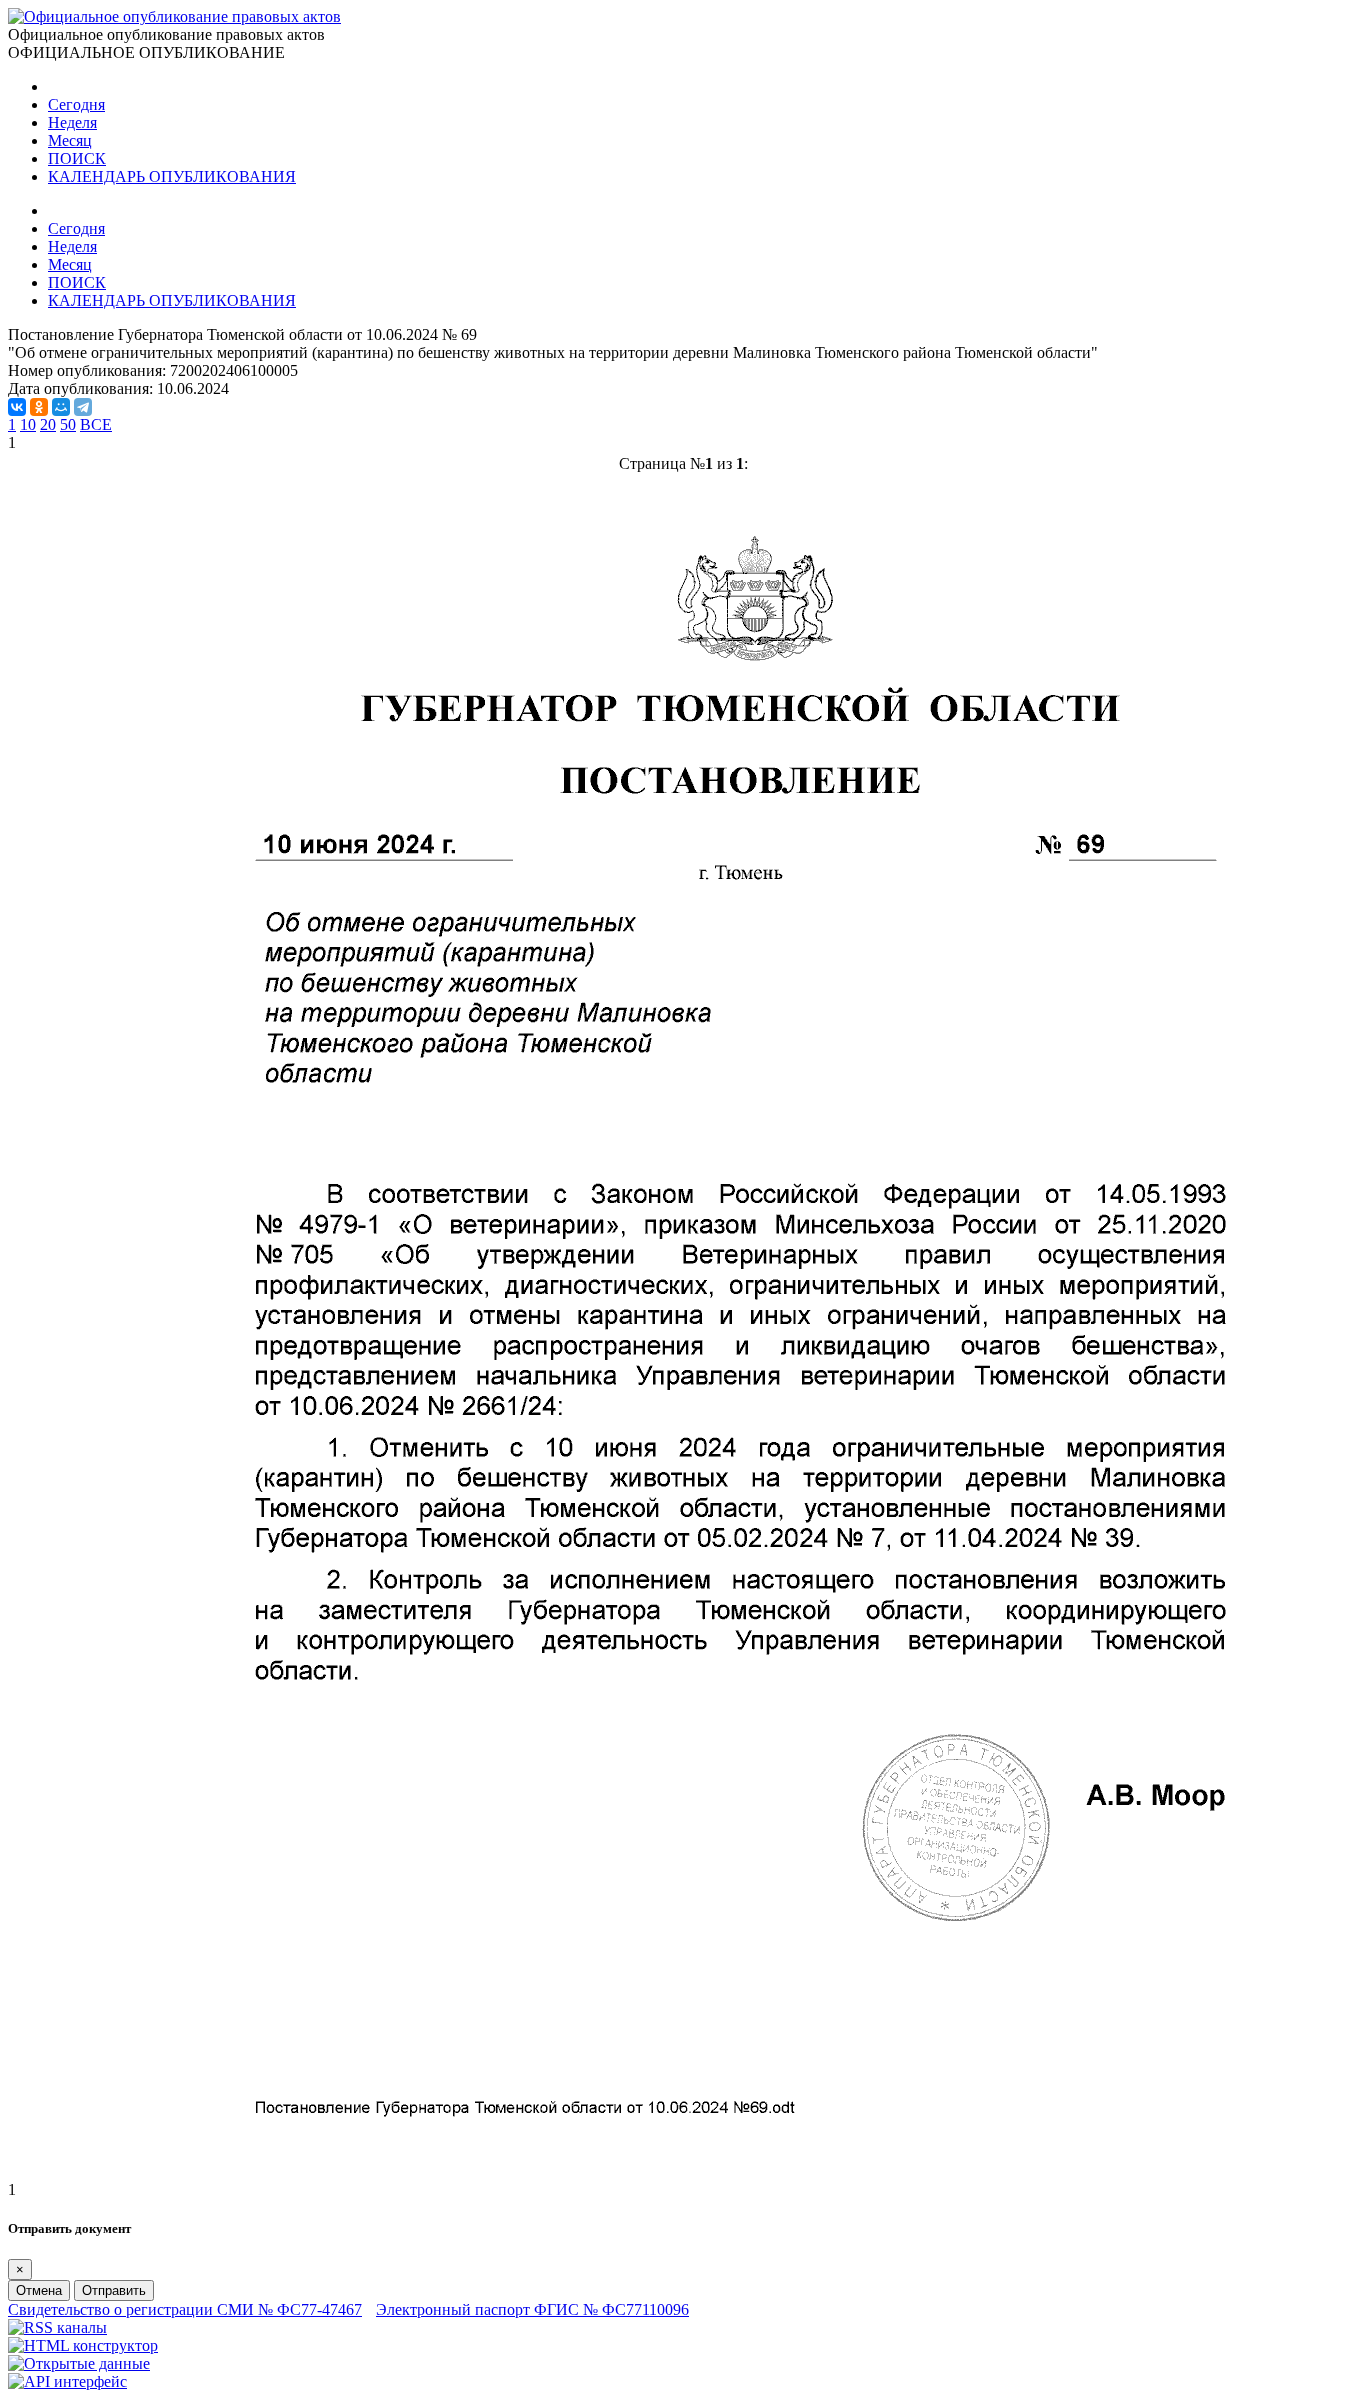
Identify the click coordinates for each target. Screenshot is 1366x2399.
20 (48, 424)
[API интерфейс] (67, 2381)
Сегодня (76, 104)
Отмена (39, 2290)
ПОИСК (77, 158)
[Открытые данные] (79, 2363)
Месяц (70, 140)
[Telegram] (83, 407)
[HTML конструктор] (83, 2345)
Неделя (72, 122)
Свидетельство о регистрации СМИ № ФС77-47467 (185, 2309)
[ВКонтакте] (17, 407)
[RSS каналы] (57, 2327)
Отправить (114, 2290)
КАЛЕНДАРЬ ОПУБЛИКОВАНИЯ (172, 176)
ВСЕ (96, 424)
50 (68, 424)
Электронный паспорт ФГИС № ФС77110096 (532, 2309)
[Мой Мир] (61, 407)
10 (28, 424)
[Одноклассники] (39, 407)
